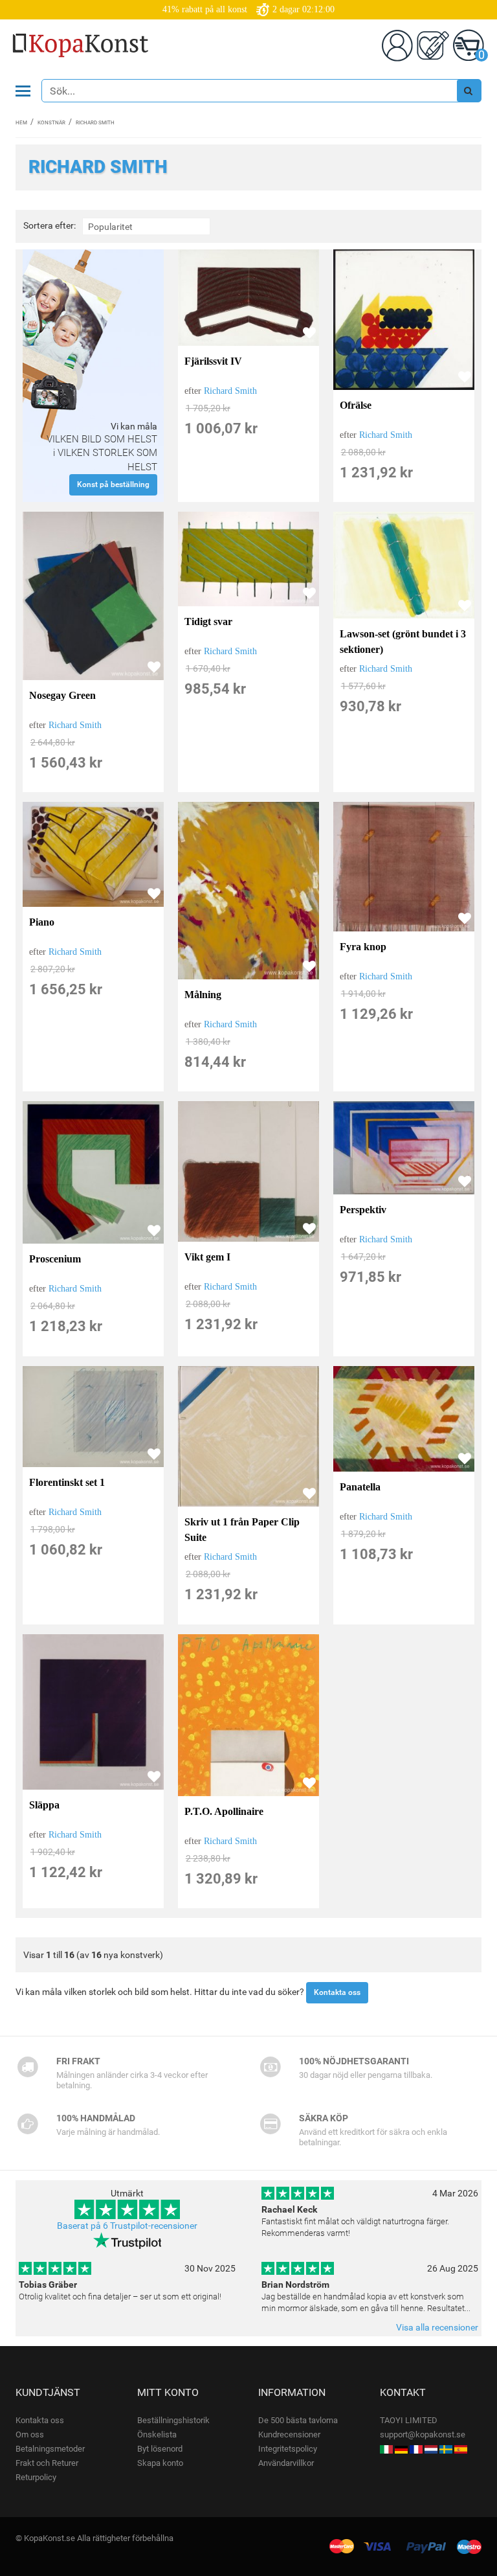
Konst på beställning (113, 484)
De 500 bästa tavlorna (298, 2420)
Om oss (30, 2434)
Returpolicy (36, 2477)
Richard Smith (230, 391)
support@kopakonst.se (423, 2434)
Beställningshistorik (173, 2420)
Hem (21, 123)
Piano (42, 922)
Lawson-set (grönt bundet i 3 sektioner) (403, 642)
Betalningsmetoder (50, 2449)
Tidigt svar (208, 621)
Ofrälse (356, 405)
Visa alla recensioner (437, 2327)
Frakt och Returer (47, 2463)
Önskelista (157, 2434)
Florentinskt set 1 (67, 1482)
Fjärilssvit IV (213, 361)
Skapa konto (160, 2463)
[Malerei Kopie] (401, 2449)
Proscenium (55, 1259)
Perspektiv (363, 1210)
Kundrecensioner (289, 2434)
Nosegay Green (62, 695)
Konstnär (51, 123)
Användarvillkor (286, 2463)
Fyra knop (363, 947)
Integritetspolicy (288, 2449)
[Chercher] (469, 91)
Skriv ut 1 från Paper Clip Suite (242, 1530)
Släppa (44, 1805)
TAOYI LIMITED (409, 2420)
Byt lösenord (160, 2449)
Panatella (360, 1487)
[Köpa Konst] (446, 2449)
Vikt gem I (207, 1257)
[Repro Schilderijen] (431, 2449)
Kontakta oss (337, 1992)
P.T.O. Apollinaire (224, 1811)
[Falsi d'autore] (386, 2449)
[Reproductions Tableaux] (416, 2449)
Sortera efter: (50, 226)
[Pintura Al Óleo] (461, 2449)
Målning (203, 995)
